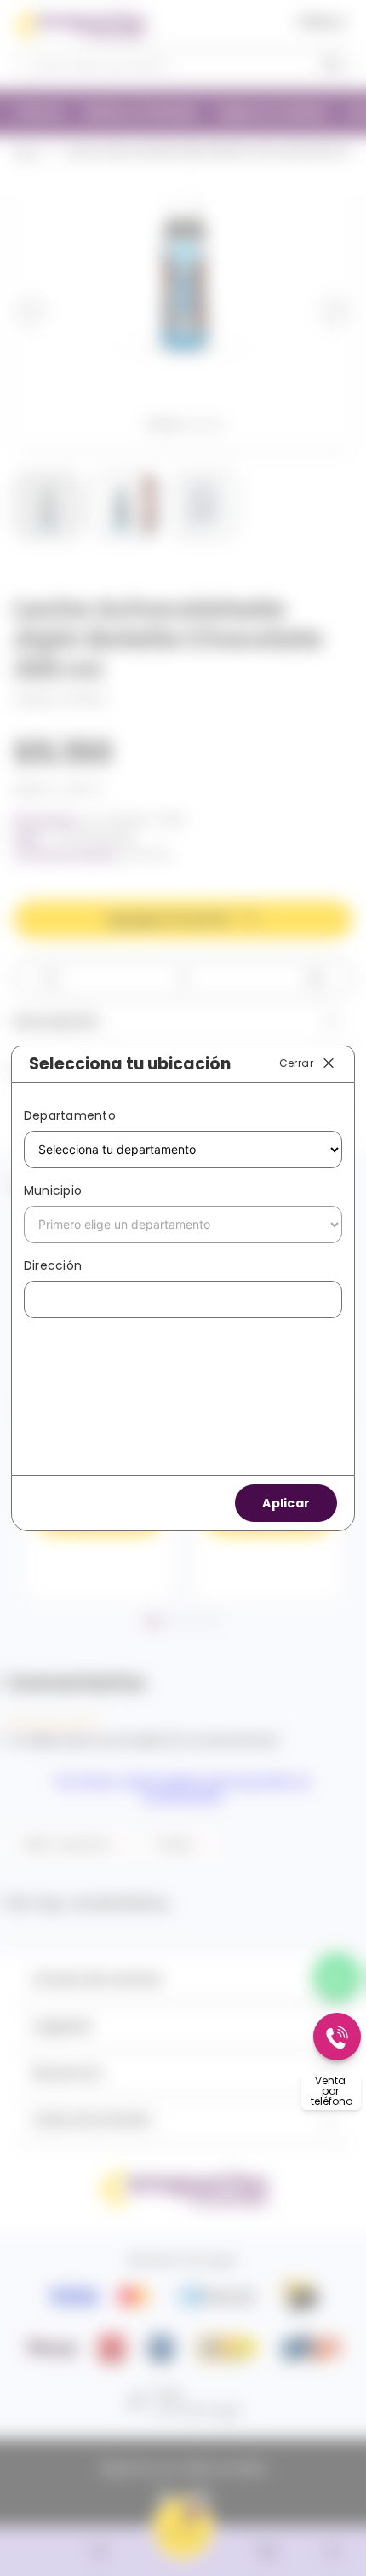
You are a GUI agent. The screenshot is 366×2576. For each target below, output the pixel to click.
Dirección (53, 1265)
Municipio (53, 1190)
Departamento (70, 1115)
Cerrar (296, 1063)
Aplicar (286, 1503)
